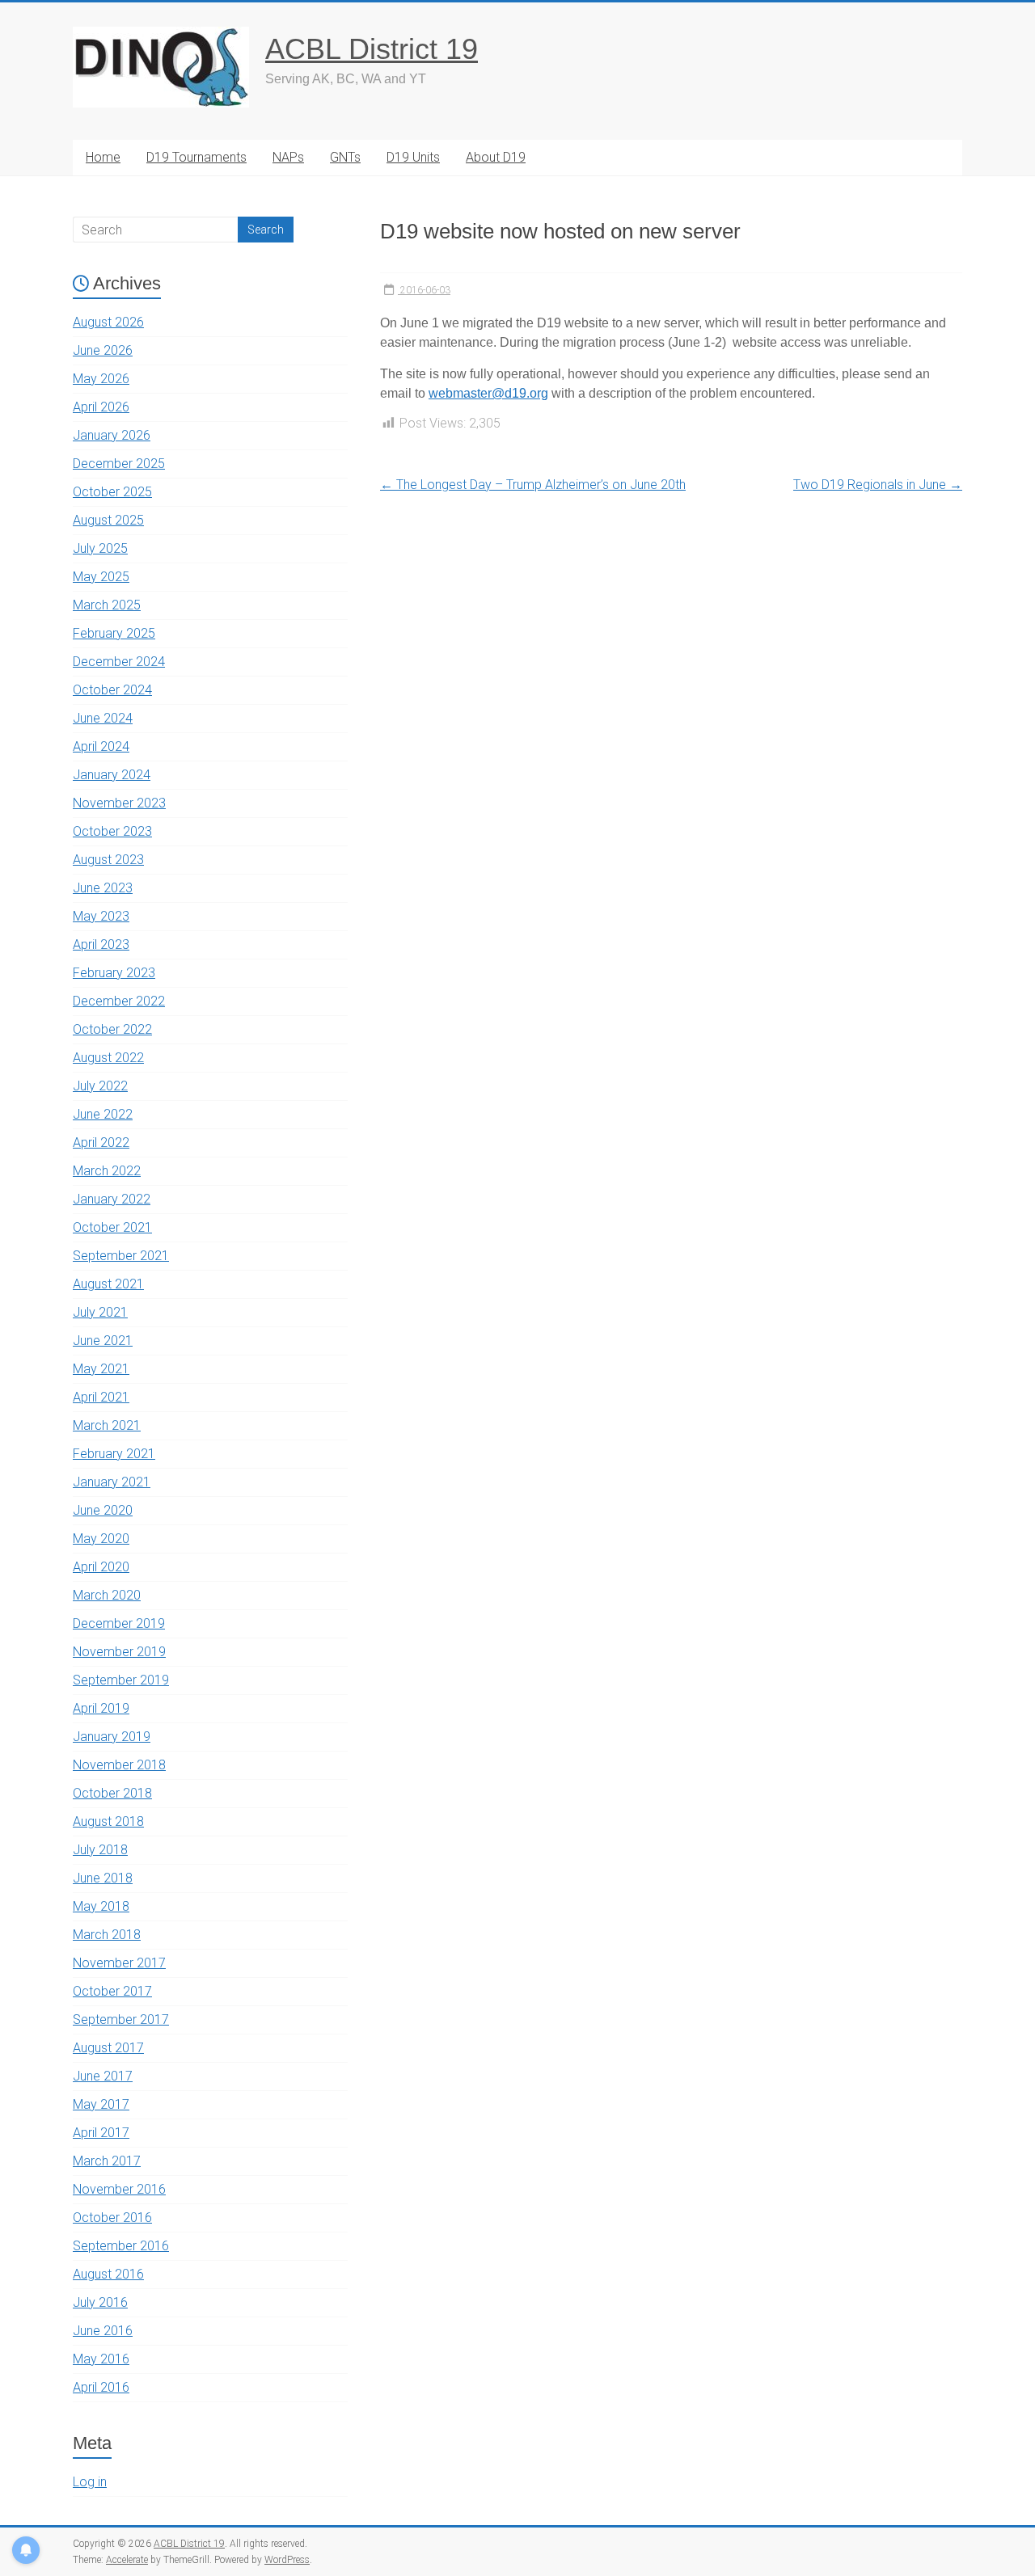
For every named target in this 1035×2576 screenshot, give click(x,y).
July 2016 (100, 2302)
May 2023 (101, 916)
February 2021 (114, 1454)
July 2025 (100, 548)
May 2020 (101, 1539)
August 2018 (108, 1821)
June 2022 (103, 1114)
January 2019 (112, 1737)
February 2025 (114, 633)
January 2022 (112, 1199)
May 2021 (101, 1369)
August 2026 (108, 322)
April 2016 (101, 2387)
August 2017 (108, 2048)
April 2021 (101, 1397)
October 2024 (112, 690)
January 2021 (112, 1482)
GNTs (345, 157)
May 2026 (101, 379)
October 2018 (112, 1793)
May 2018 (101, 1906)
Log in (90, 2482)
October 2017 (112, 1991)
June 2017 (103, 2076)
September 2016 (121, 2246)
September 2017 (121, 2019)
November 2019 (119, 1652)
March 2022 (107, 1171)
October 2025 (112, 492)
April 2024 (101, 746)
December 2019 (119, 1623)
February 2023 (114, 973)
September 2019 (121, 1680)
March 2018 (107, 1935)
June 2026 (103, 350)
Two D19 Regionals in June (878, 485)
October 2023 (112, 831)
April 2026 (101, 407)
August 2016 (108, 2274)
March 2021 (107, 1425)
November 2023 (119, 803)
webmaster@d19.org (488, 393)
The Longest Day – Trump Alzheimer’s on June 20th (533, 485)
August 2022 (108, 1058)
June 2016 (103, 2331)
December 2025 (119, 464)
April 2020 (101, 1567)
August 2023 (108, 860)
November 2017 (119, 1963)
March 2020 (107, 1595)
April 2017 (101, 2133)
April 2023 (101, 944)
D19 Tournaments (196, 157)
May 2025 (101, 577)
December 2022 (119, 1001)
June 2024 (103, 718)
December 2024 (119, 662)
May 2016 (101, 2359)
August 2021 (108, 1284)
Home (103, 157)
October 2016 (112, 2218)
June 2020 (103, 1510)
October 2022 (112, 1029)
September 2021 (121, 1256)
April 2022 (101, 1143)
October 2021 (112, 1227)
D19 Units (413, 157)
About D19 (496, 157)
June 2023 (103, 888)
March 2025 (107, 605)
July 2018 (100, 1850)
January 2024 (112, 775)
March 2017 (107, 2161)
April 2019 (101, 1708)
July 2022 (100, 1086)
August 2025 (108, 520)
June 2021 (103, 1341)
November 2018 (119, 1765)
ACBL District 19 (372, 49)
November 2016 (119, 2189)
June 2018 (103, 1878)
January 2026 (112, 435)
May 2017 (101, 2104)
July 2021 (100, 1312)
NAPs (288, 157)
